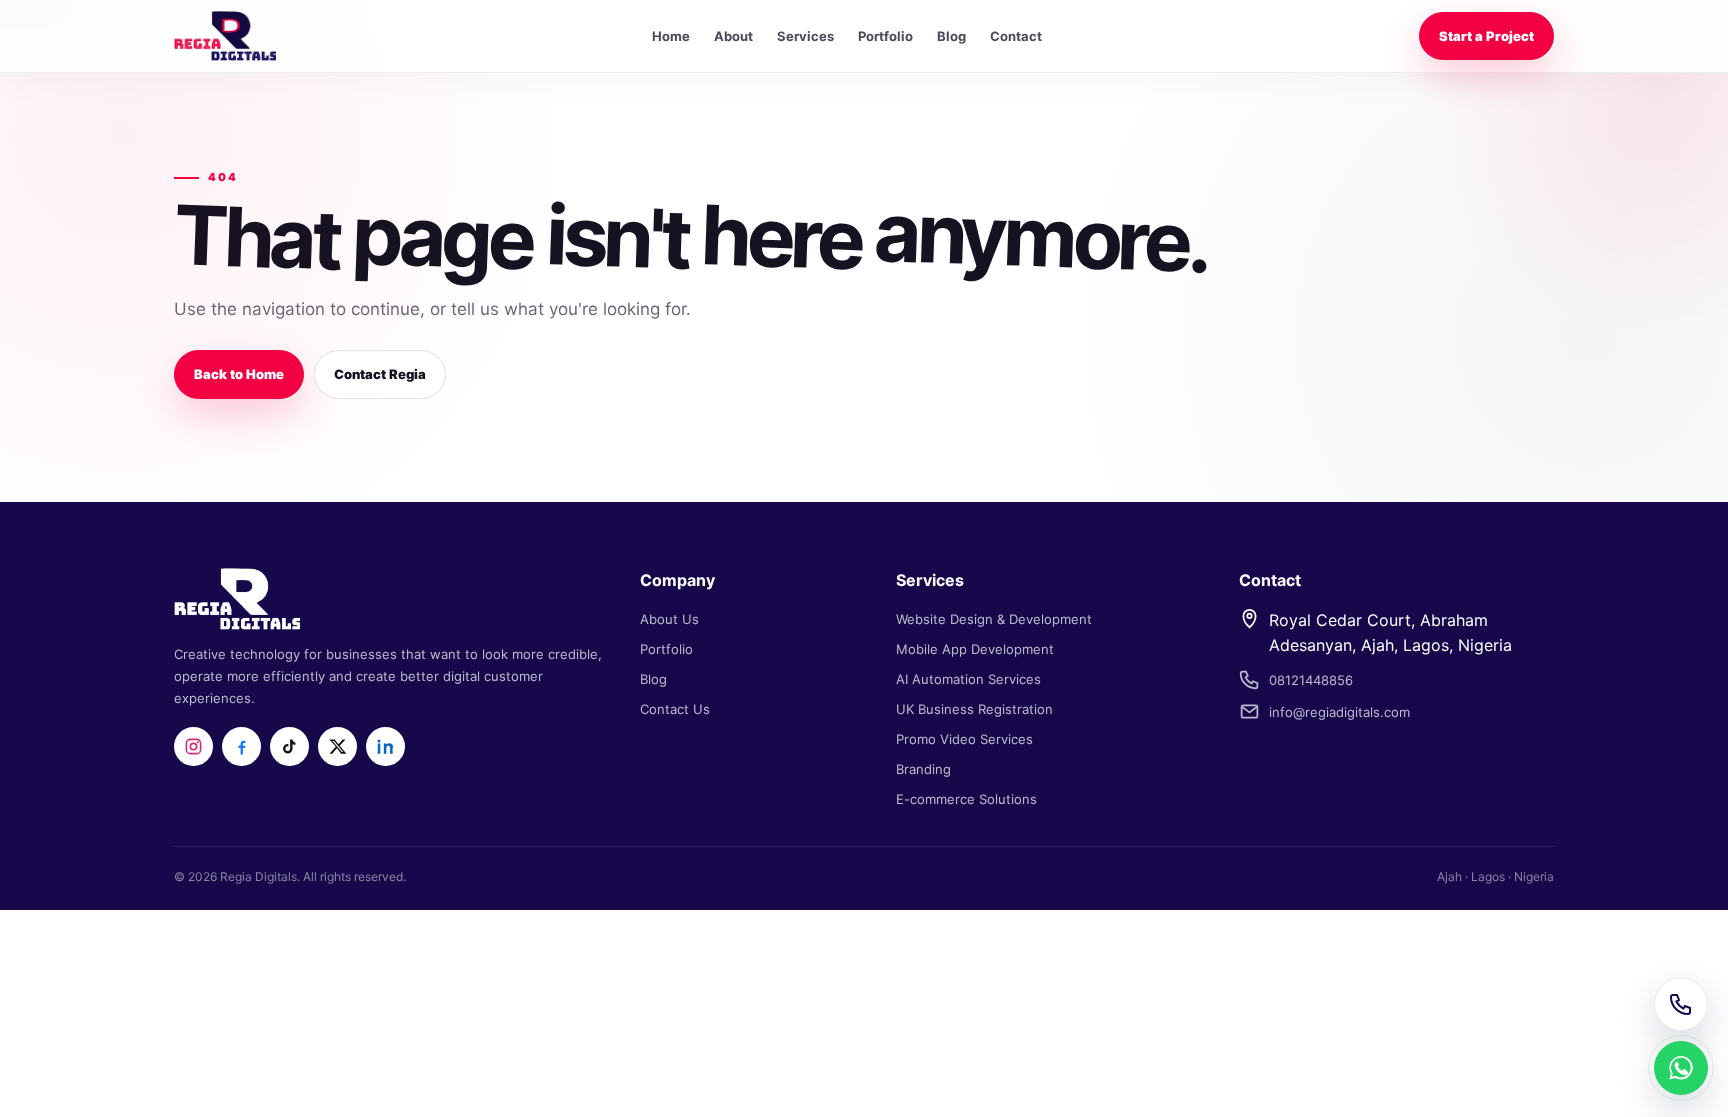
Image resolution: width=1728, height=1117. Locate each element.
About (733, 36)
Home (671, 36)
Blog (951, 36)
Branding (923, 769)
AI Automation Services (968, 679)
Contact (1016, 36)
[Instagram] (193, 746)
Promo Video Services (964, 739)
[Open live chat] (1681, 1068)
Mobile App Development (975, 649)
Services (805, 36)
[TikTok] (289, 746)
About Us (669, 619)
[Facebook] (241, 746)
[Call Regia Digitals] (1681, 1004)
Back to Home (239, 374)
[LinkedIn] (385, 746)
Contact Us (675, 709)
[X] (337, 746)
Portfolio (885, 36)
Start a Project (1486, 36)
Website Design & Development (994, 619)
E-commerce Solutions (966, 799)
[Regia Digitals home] (225, 36)
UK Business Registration (974, 709)
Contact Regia (380, 374)
